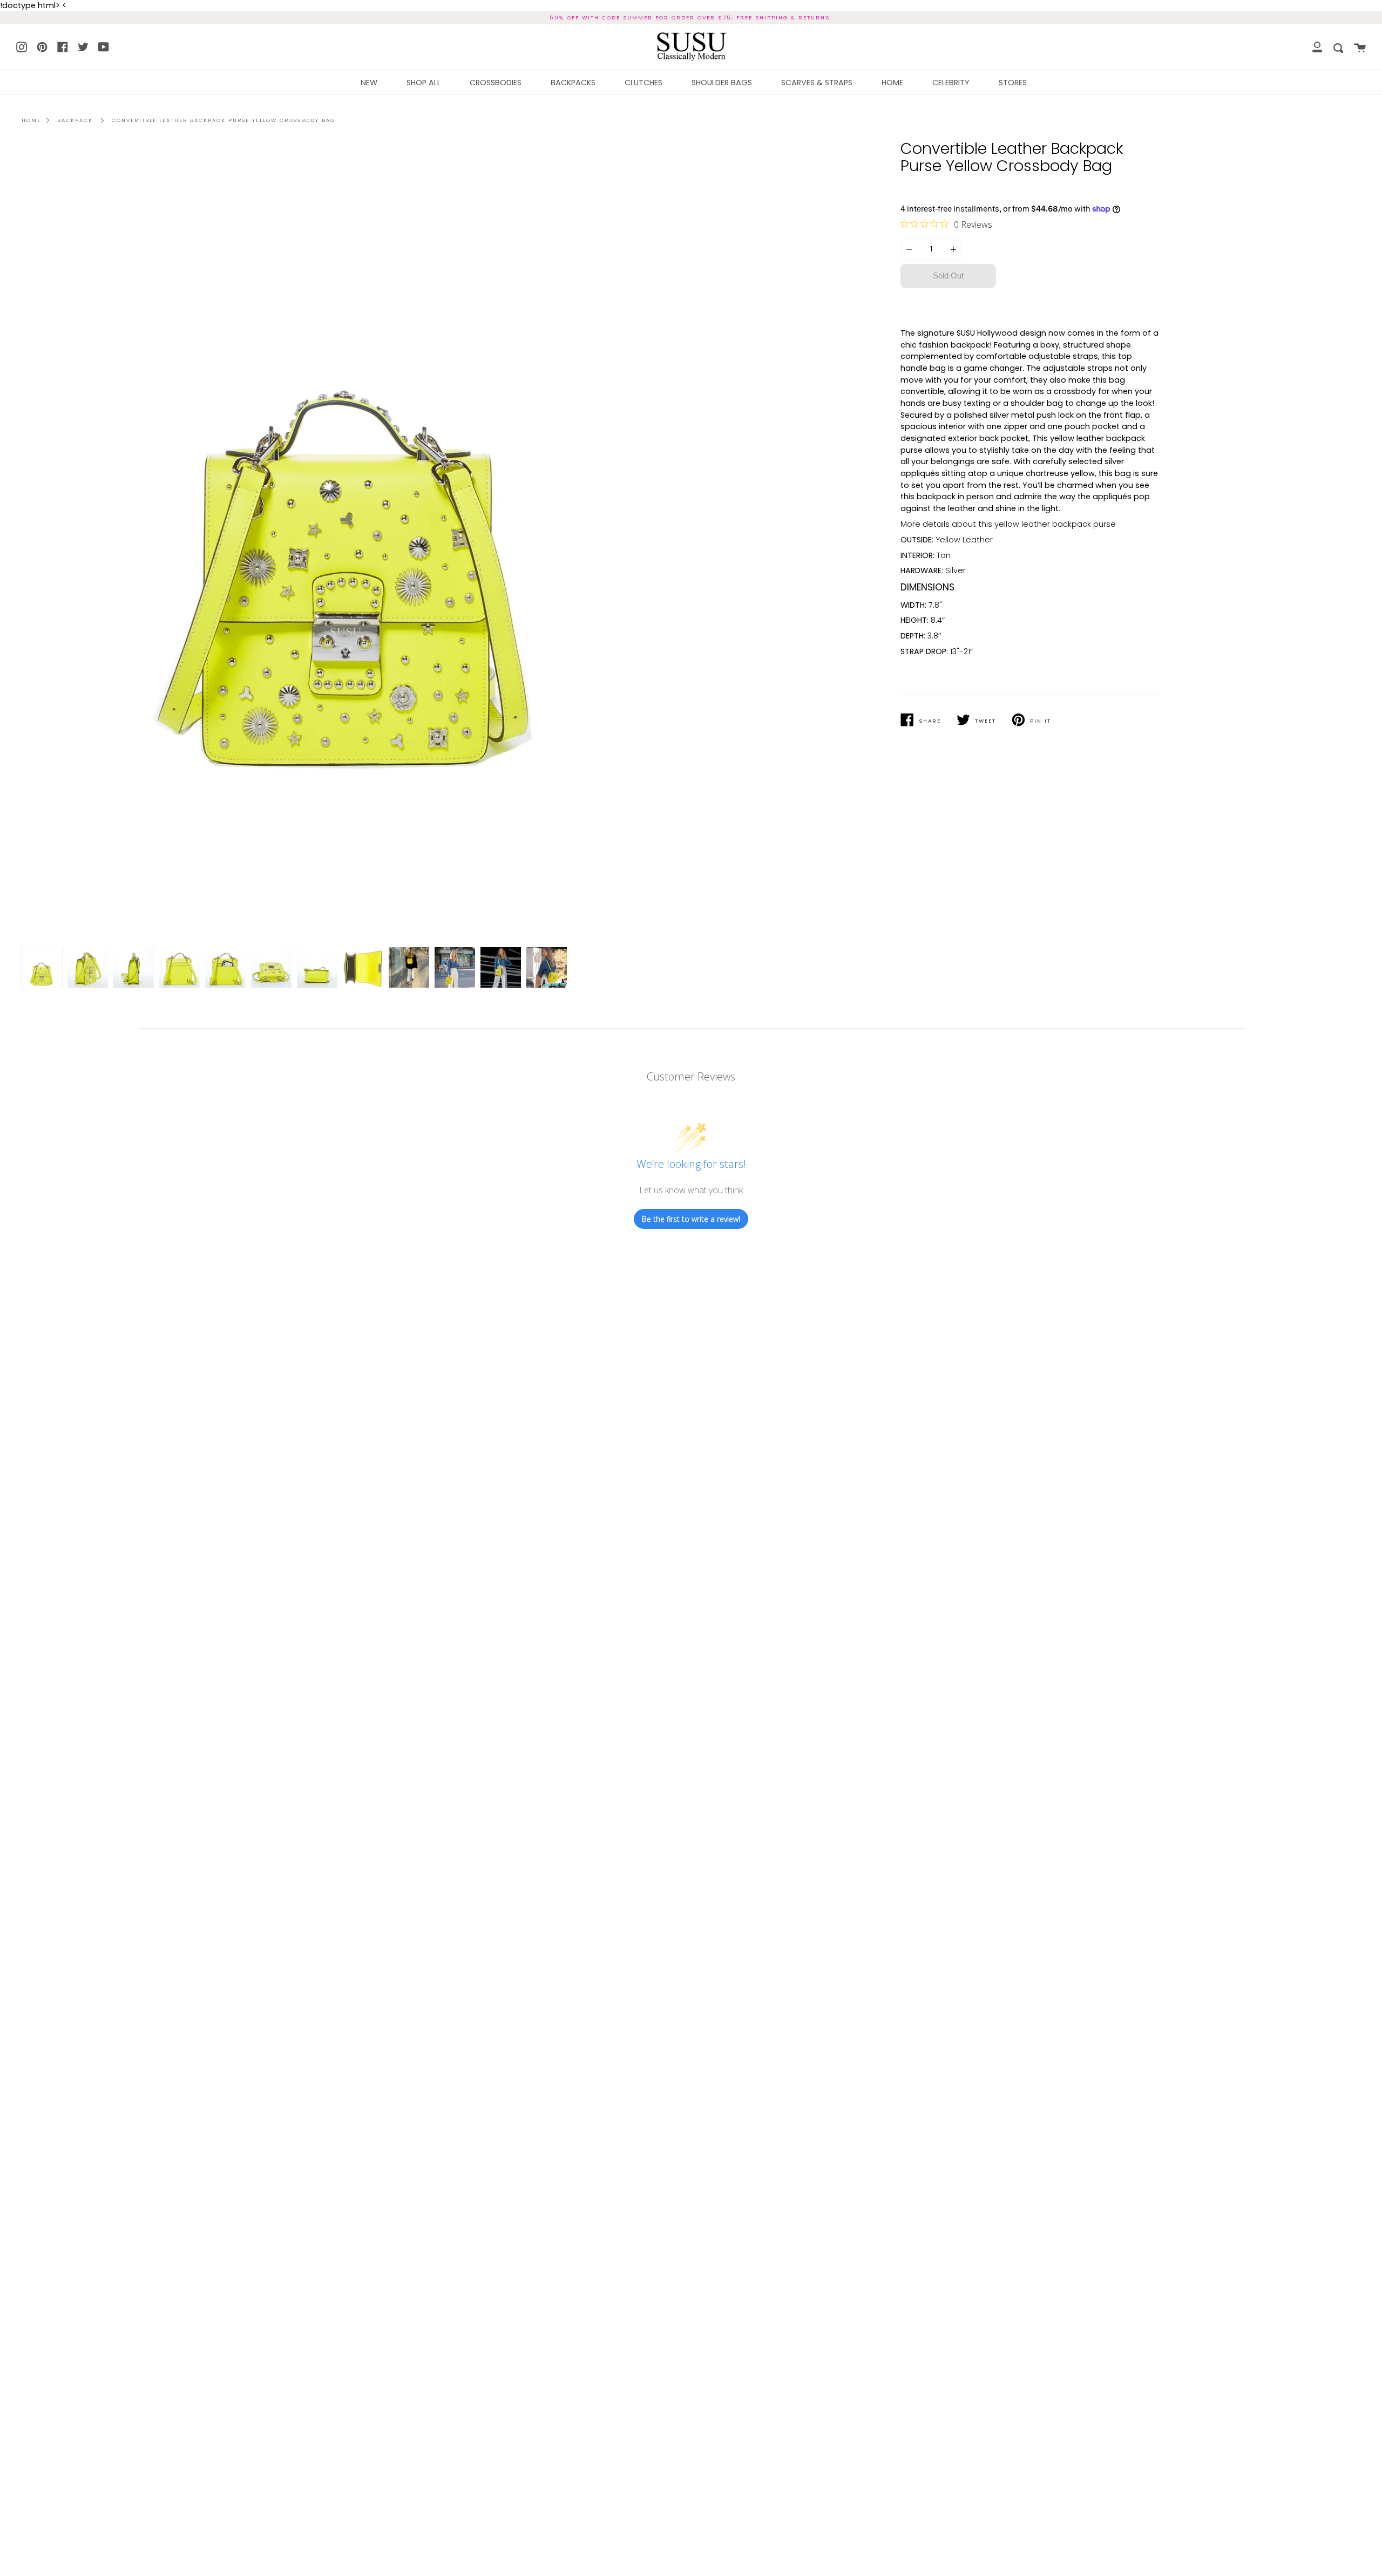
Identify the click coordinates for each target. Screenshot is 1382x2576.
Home (31, 120)
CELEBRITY (951, 83)
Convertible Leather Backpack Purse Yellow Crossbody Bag (223, 120)
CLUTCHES (643, 83)
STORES (1013, 83)
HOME (892, 83)
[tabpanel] (352, 545)
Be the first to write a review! (691, 1219)
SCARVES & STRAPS (817, 83)
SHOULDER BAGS (722, 83)
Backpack (75, 120)
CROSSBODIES (496, 83)
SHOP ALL (424, 83)
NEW (369, 83)
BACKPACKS (573, 83)
